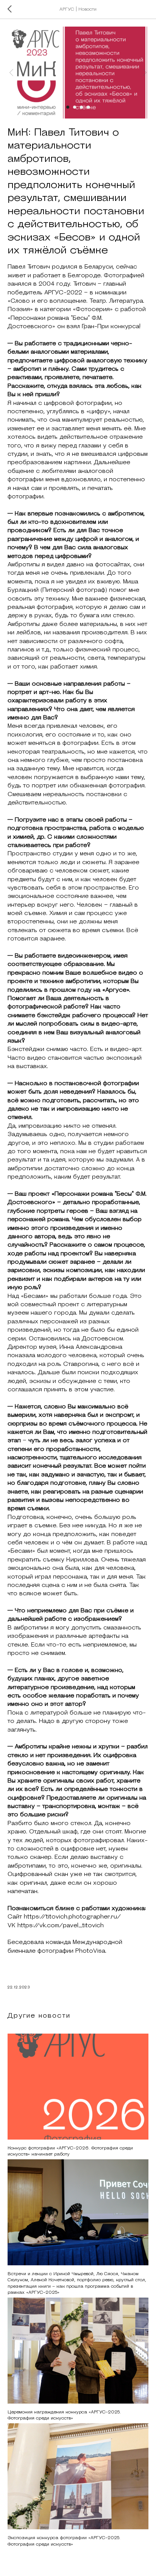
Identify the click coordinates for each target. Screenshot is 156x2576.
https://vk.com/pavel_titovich (61, 1925)
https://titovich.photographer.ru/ (72, 1917)
